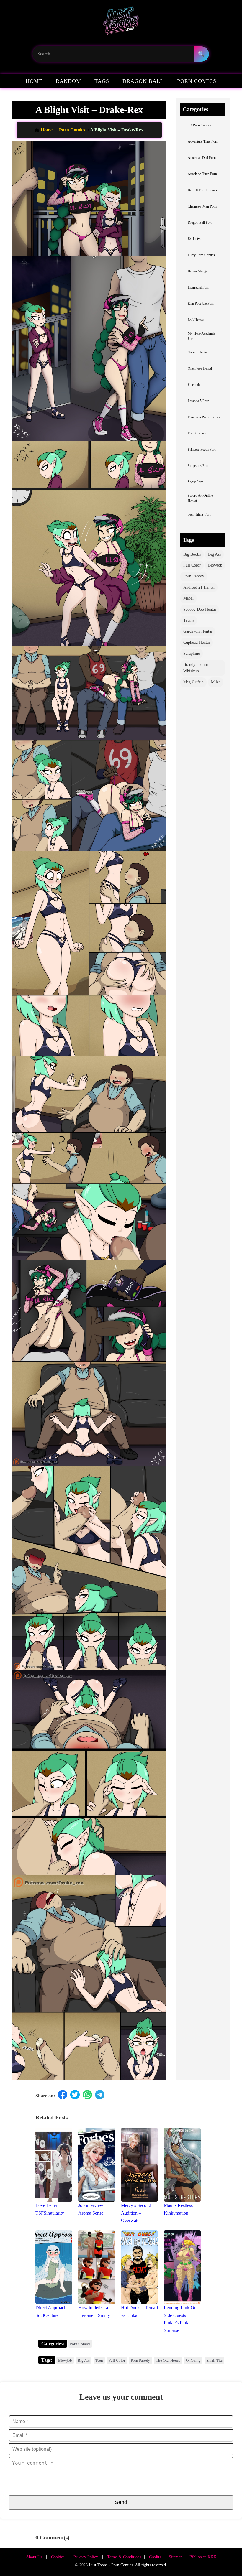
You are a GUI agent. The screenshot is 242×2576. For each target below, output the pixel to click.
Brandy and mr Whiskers (196, 668)
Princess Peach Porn (202, 450)
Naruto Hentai (198, 352)
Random (68, 81)
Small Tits (214, 2360)
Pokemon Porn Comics (204, 417)
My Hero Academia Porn (201, 336)
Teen (99, 2360)
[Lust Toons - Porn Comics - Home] (121, 23)
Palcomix (194, 385)
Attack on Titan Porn (202, 174)
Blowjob (215, 565)
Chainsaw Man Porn (202, 206)
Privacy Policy (86, 2557)
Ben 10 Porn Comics (202, 190)
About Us (34, 2557)
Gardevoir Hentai (198, 631)
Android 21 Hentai (199, 587)
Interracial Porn (198, 288)
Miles (216, 682)
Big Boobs (192, 554)
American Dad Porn (202, 158)
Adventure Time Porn (203, 142)
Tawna (189, 620)
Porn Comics (197, 81)
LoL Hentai (196, 320)
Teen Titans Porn (200, 515)
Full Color (192, 565)
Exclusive (194, 239)
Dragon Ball (143, 81)
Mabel (188, 598)
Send (121, 2502)
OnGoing (193, 2360)
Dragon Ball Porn (200, 223)
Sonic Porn (196, 482)
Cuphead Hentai (197, 642)
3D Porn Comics (200, 125)
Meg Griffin (193, 682)
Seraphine (192, 653)
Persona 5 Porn (198, 401)
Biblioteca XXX (203, 2557)
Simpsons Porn (198, 466)
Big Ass (214, 554)
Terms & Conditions (124, 2557)
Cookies (58, 2557)
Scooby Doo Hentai (200, 609)
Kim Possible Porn (201, 304)
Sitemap (176, 2557)
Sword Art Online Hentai (200, 498)
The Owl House (168, 2360)
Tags (102, 81)
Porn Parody (194, 576)
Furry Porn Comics (201, 255)
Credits (155, 2557)
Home (34, 81)
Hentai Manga (198, 271)
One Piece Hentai (200, 369)
